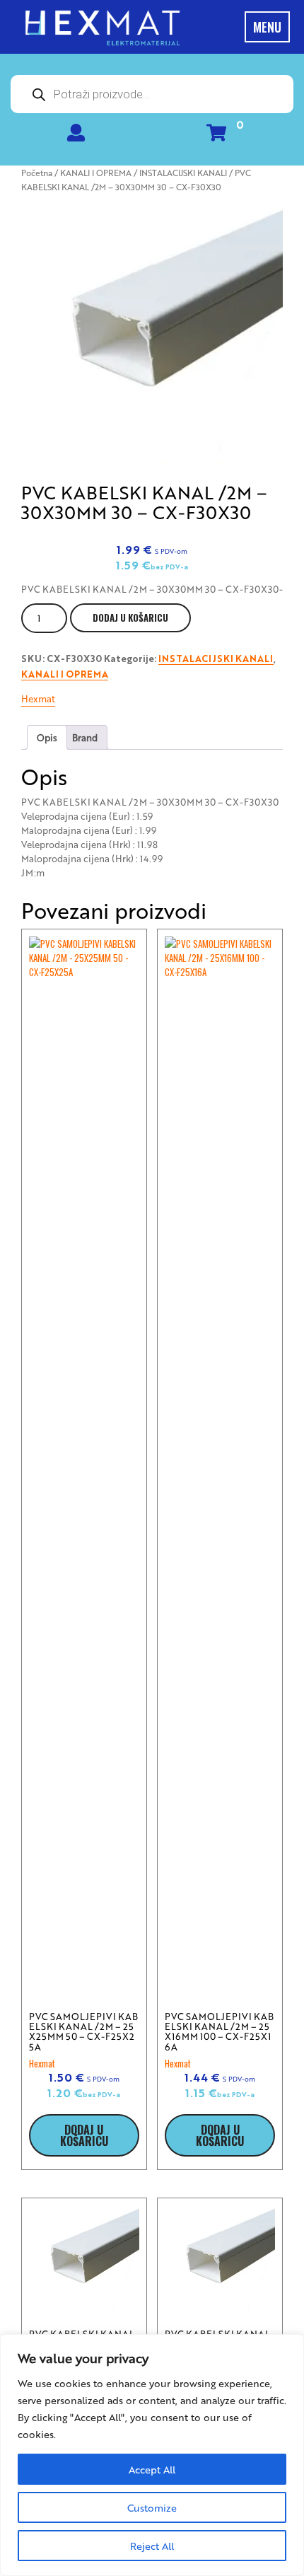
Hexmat (38, 698)
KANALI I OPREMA (96, 173)
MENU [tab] (267, 27)
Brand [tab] (85, 737)
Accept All (152, 2469)
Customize (152, 2507)
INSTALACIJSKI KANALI (183, 173)
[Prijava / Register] (76, 135)
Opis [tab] (47, 737)
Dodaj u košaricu (130, 617)
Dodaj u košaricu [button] (84, 2135)
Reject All (152, 2546)
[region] (152, 2455)
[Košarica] (216, 135)
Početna (37, 173)
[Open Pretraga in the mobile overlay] (152, 94)
